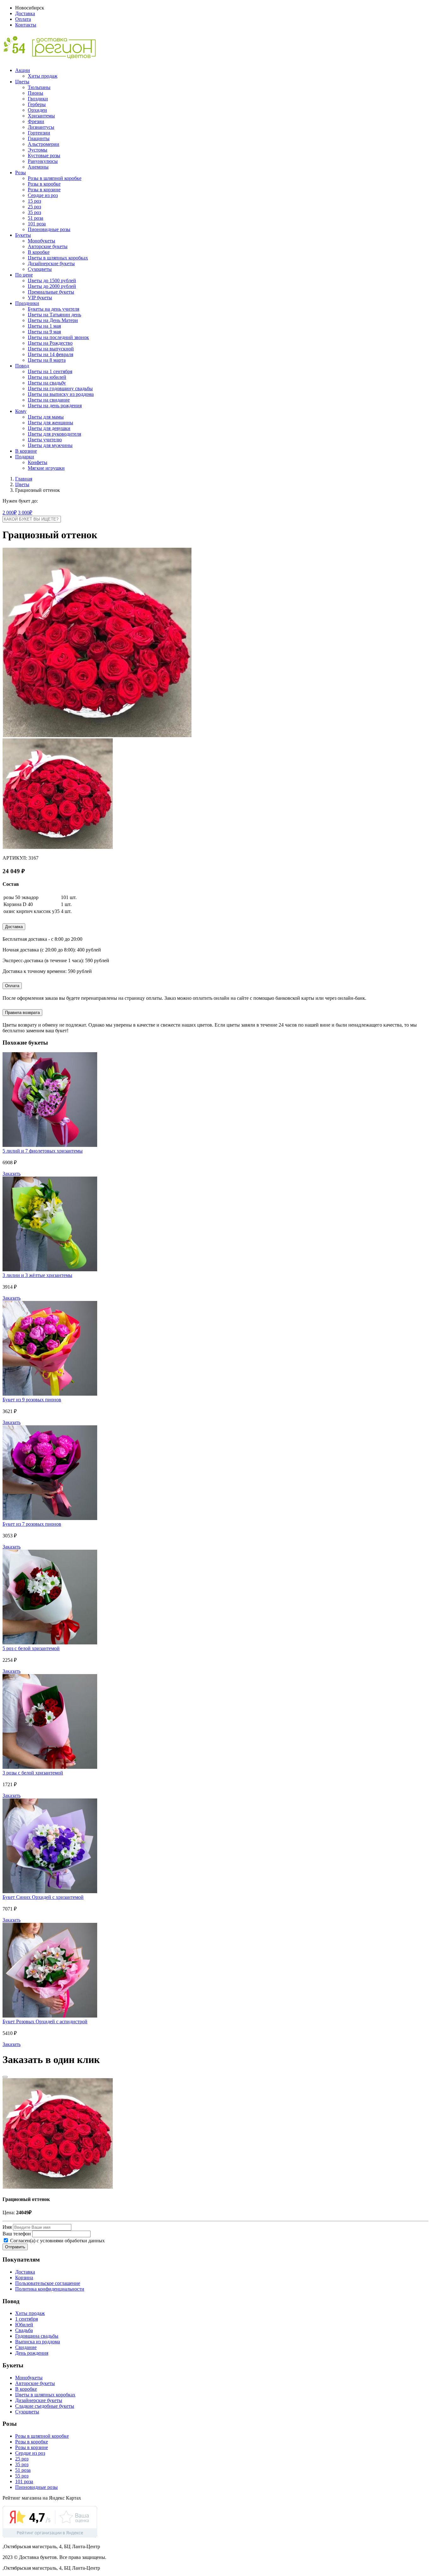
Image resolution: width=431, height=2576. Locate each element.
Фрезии (36, 121)
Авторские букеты (48, 246)
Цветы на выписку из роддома (61, 394)
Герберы (37, 104)
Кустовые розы (44, 155)
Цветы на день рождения (55, 405)
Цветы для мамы (46, 417)
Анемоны (38, 167)
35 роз (34, 212)
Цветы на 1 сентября (50, 371)
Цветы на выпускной (51, 349)
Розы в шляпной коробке (55, 178)
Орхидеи (37, 110)
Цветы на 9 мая (44, 332)
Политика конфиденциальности (50, 2289)
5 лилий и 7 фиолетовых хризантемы (43, 1151)
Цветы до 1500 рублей (52, 280)
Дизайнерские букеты (51, 263)
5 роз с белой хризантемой (31, 1648)
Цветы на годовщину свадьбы (60, 388)
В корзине (26, 451)
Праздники (27, 303)
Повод (22, 366)
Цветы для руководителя (54, 434)
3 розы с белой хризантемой (33, 1773)
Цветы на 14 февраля (50, 354)
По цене (24, 275)
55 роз (22, 2476)
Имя (7, 2227)
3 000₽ (25, 513)
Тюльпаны (39, 87)
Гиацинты (39, 138)
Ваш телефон (17, 2234)
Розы (21, 173)
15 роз (34, 201)
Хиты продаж (43, 76)
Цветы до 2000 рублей (52, 286)
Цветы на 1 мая (44, 326)
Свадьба (24, 2330)
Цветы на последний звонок (58, 337)
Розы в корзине (44, 190)
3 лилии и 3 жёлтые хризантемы (37, 1275)
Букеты (23, 235)
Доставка (25, 13)
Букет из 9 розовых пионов (32, 1400)
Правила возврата (22, 1013)
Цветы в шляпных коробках (58, 258)
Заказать (12, 1174)
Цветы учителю (45, 440)
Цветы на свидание (49, 400)
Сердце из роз (43, 195)
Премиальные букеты (51, 292)
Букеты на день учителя (53, 309)
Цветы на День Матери (53, 320)
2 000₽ (10, 513)
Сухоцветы (40, 269)
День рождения (32, 2353)
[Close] (5, 2077)
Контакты (26, 25)
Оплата (23, 19)
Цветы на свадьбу (47, 383)
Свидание (26, 2347)
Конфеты (38, 462)
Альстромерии (44, 144)
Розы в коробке (44, 184)
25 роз (34, 207)
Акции (23, 70)
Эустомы (38, 150)
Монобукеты (41, 241)
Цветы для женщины (50, 423)
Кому (21, 411)
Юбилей (24, 2325)
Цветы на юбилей (47, 377)
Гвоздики (38, 99)
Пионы (35, 93)
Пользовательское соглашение (48, 2283)
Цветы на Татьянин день (54, 315)
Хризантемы (41, 116)
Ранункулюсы (43, 161)
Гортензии (39, 133)
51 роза (35, 218)
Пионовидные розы (49, 229)
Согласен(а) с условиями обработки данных (57, 2241)
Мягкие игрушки (46, 468)
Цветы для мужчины (50, 445)
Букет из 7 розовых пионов (32, 1524)
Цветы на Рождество (50, 343)
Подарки (25, 457)
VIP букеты (40, 298)
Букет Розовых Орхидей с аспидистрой (45, 2021)
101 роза (37, 224)
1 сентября (27, 2319)
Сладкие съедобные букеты (45, 2406)
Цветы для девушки (49, 428)
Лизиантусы (41, 127)
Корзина (24, 2278)
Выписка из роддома (38, 2342)
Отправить (15, 2247)
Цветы (22, 82)
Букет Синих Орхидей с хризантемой (43, 1897)
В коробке (39, 252)
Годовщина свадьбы (37, 2336)
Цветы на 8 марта (47, 360)
